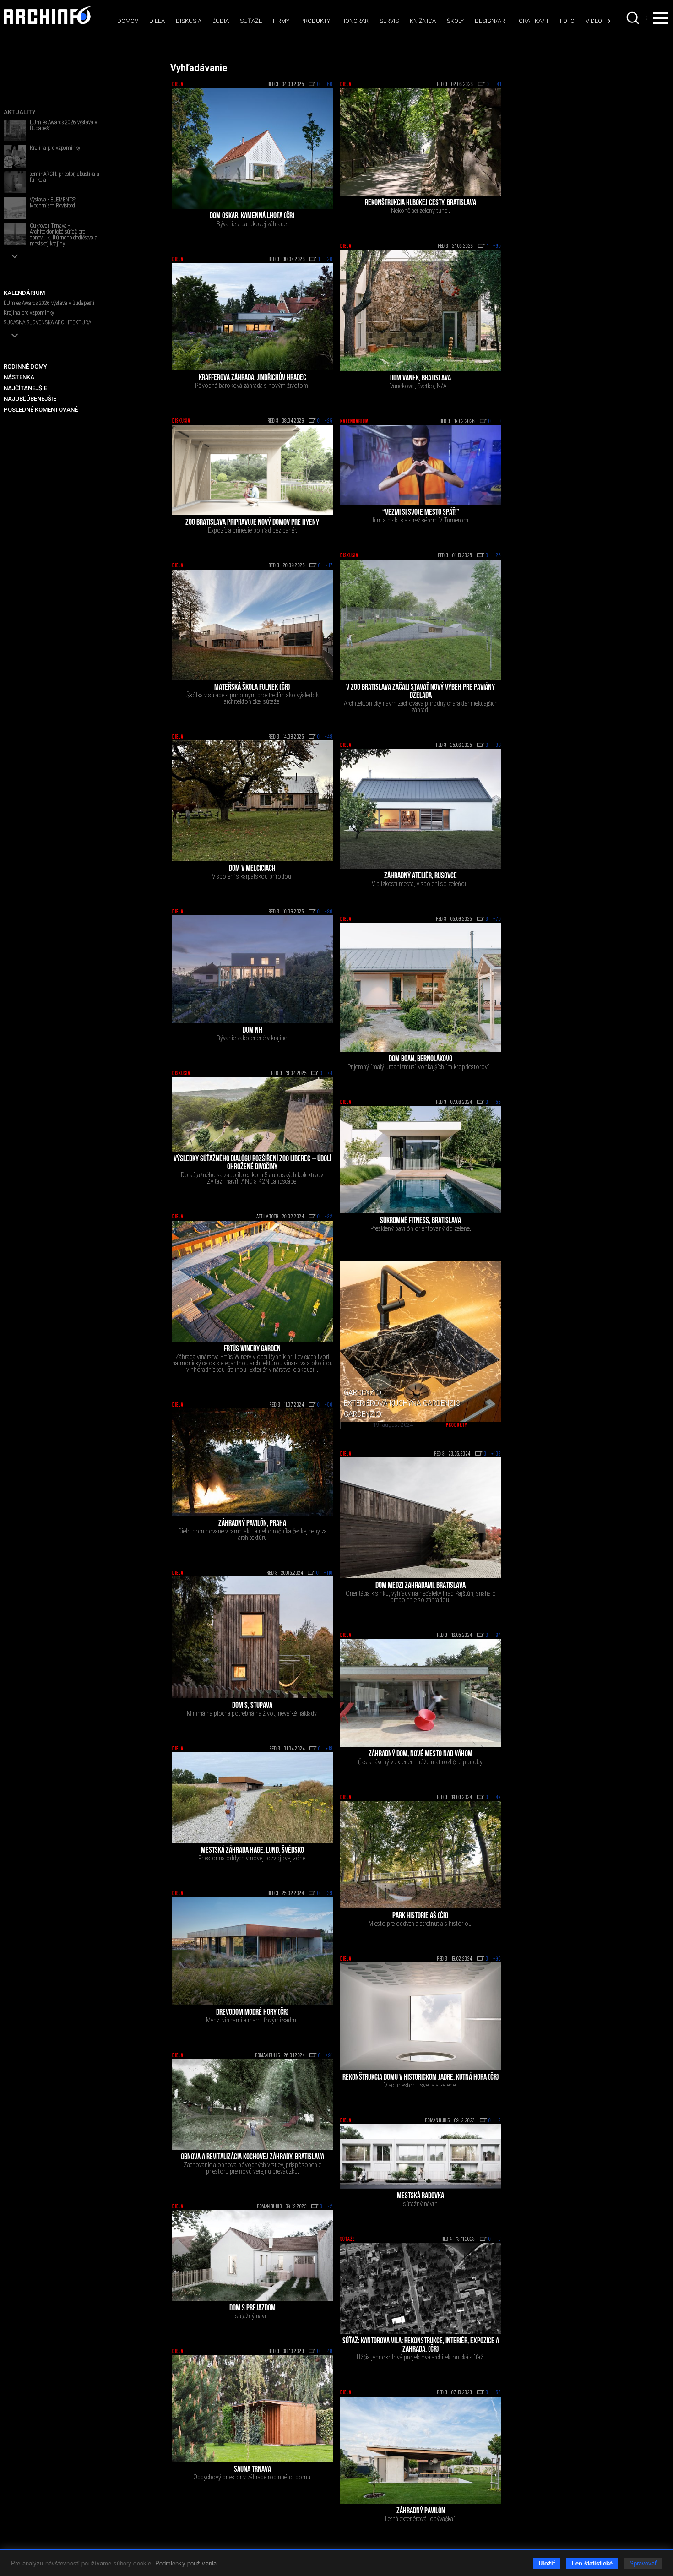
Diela (157, 21)
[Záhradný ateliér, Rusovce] (421, 809)
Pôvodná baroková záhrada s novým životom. (252, 386)
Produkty (315, 21)
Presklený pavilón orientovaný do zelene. (421, 1228)
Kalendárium (354, 422)
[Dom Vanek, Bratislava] (421, 310)
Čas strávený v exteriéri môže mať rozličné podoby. (421, 1762)
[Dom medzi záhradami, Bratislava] (421, 1518)
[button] (15, 256)
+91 (329, 2056)
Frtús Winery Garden (252, 1349)
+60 (329, 85)
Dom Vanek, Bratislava (421, 379)
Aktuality (20, 112)
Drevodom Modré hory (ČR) (252, 2013)
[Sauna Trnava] (253, 2408)
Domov (128, 21)
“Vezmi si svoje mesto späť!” (421, 513)
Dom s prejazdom (252, 2309)
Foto (567, 21)
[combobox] (634, 18)
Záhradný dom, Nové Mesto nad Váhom (421, 1755)
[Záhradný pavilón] (421, 2450)
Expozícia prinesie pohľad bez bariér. (252, 530)
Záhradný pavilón (421, 2511)
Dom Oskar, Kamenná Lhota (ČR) (252, 217)
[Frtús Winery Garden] (253, 1281)
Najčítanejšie (25, 388)
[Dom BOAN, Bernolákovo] (421, 988)
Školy (455, 21)
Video (594, 21)
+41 (498, 85)
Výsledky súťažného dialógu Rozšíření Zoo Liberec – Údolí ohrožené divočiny (252, 1163)
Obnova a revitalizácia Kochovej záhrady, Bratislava (252, 2158)
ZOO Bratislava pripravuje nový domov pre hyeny (252, 523)
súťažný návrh (421, 2204)
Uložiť (547, 2563)
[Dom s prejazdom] (253, 2255)
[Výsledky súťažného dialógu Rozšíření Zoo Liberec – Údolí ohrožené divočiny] (253, 1114)
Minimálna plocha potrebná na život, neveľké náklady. (252, 1713)
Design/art (491, 21)
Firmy (281, 21)
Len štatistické (592, 2563)
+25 (329, 421)
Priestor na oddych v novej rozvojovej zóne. (252, 1858)
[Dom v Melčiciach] (253, 801)
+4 (330, 1074)
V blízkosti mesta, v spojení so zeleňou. (421, 884)
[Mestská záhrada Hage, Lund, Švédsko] (253, 1798)
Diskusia (189, 21)
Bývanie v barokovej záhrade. (252, 224)
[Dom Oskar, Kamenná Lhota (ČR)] (253, 148)
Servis (389, 21)
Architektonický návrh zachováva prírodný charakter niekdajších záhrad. (421, 706)
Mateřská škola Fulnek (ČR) (252, 688)
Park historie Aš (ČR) (421, 1916)
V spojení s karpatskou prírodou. (252, 876)
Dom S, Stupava (252, 1706)
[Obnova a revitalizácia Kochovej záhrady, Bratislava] (253, 2104)
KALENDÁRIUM (24, 293)
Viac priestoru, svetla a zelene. (421, 2085)
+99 (497, 246)
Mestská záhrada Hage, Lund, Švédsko (252, 1851)
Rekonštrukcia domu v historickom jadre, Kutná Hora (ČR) (421, 2078)
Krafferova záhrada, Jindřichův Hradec (252, 378)
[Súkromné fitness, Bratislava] (421, 1160)
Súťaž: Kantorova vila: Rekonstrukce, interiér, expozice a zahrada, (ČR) (421, 2346)
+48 (329, 737)
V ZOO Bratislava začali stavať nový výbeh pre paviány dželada (421, 692)
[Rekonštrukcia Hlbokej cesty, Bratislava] (421, 142)
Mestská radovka (421, 2196)
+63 (497, 2393)
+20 (329, 260)
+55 (497, 1103)
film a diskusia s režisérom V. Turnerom (421, 520)
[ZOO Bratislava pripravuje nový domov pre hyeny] (253, 470)
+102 (496, 1454)
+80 (329, 912)
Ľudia (221, 21)
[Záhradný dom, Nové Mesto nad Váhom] (421, 1693)
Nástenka (19, 377)
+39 (329, 1894)
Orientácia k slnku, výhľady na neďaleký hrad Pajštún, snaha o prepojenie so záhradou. (421, 1597)
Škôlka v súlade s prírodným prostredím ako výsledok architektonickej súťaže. (252, 698)
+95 (497, 1959)
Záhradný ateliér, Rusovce (421, 876)
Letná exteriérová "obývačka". (421, 2519)
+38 (497, 745)
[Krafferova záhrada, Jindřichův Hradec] (253, 317)
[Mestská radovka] (421, 2156)
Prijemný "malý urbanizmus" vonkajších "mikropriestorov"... (421, 1067)
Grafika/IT (534, 21)
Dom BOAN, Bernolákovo (421, 1060)
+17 (329, 566)
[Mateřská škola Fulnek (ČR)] (253, 625)
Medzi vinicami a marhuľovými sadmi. (252, 2020)
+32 (329, 1217)
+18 (329, 1749)
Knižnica (423, 21)
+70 (497, 919)
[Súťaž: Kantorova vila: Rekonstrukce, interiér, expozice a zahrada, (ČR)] (421, 2288)
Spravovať (643, 2563)
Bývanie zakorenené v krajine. (252, 1038)
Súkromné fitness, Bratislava (421, 1221)
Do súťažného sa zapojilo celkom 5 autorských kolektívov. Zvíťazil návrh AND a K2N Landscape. (252, 1178)
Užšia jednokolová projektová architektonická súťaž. (421, 2357)
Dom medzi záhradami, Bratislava (421, 1586)
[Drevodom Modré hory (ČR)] (253, 1951)
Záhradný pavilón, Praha (252, 1524)
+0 (499, 422)
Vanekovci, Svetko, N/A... (421, 386)
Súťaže (251, 21)
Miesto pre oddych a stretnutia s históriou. (421, 1924)
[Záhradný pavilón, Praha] (253, 1462)
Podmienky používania (186, 2563)
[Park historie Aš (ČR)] (421, 1855)
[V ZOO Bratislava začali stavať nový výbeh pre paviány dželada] (421, 620)
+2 (499, 2121)
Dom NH (252, 1031)
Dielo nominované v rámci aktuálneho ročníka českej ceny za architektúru (252, 1534)
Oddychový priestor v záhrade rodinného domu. (252, 2477)
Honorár (355, 21)
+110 (328, 1573)
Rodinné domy (25, 367)
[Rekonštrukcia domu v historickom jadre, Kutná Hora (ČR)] (421, 2016)
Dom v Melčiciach (252, 869)
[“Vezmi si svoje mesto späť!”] (421, 465)
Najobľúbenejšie (30, 399)
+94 (497, 1636)
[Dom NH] (253, 969)
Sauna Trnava (252, 2470)
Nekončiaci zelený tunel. (421, 211)
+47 (497, 1798)
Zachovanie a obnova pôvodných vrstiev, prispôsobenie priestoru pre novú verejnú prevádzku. (252, 2168)
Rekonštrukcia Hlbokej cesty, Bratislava (421, 203)
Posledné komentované (41, 410)
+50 (329, 1405)
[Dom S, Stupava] (253, 1637)
